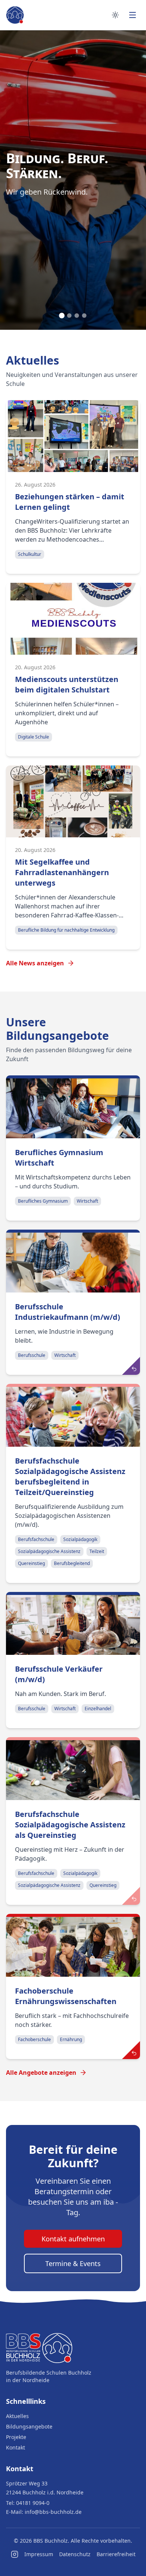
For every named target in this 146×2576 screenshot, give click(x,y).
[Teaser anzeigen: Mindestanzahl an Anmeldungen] (131, 1366)
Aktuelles (17, 2416)
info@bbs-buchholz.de (53, 2512)
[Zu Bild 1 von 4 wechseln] (62, 316)
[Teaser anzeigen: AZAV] (131, 1896)
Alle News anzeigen (35, 963)
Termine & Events (73, 2263)
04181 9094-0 (33, 2503)
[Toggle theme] (115, 15)
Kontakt (16, 2447)
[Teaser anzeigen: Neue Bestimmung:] (131, 2050)
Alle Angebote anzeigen (41, 2073)
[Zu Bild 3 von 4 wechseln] (77, 316)
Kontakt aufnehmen (73, 2239)
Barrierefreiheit (116, 2554)
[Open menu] (133, 15)
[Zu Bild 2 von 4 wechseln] (69, 316)
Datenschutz (75, 2554)
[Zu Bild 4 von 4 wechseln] (84, 316)
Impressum (39, 2554)
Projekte (16, 2437)
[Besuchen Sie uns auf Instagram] (15, 2554)
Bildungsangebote (29, 2426)
